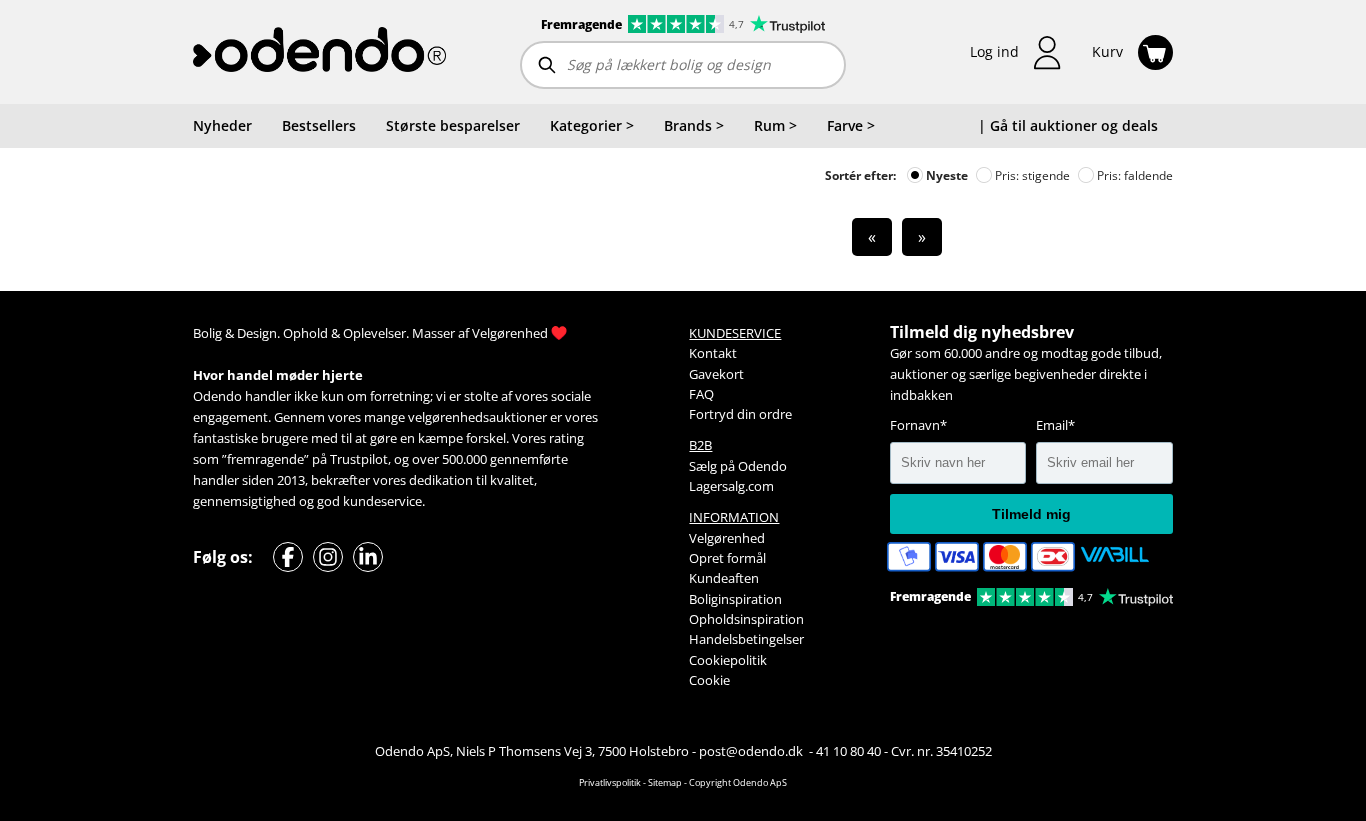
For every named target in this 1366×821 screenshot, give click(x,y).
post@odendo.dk (752, 751)
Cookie (709, 680)
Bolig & (213, 333)
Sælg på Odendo (738, 466)
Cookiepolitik (728, 660)
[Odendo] (319, 52)
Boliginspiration (735, 599)
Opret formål (727, 558)
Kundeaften (724, 578)
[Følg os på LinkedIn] (368, 557)
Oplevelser (374, 333)
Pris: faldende (1133, 175)
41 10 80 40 (848, 751)
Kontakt (713, 353)
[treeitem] (592, 126)
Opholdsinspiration (746, 619)
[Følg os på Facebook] (288, 557)
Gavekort (716, 374)
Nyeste (945, 175)
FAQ (701, 394)
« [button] (872, 237)
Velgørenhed (510, 333)
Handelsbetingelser (746, 639)
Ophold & (311, 333)
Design (257, 333)
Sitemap (665, 782)
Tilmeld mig (1031, 514)
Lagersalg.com (731, 486)
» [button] (922, 237)
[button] (1016, 52)
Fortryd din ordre (740, 414)
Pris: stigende (1031, 175)
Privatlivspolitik (610, 782)
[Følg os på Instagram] (328, 557)
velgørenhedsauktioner (477, 417)
